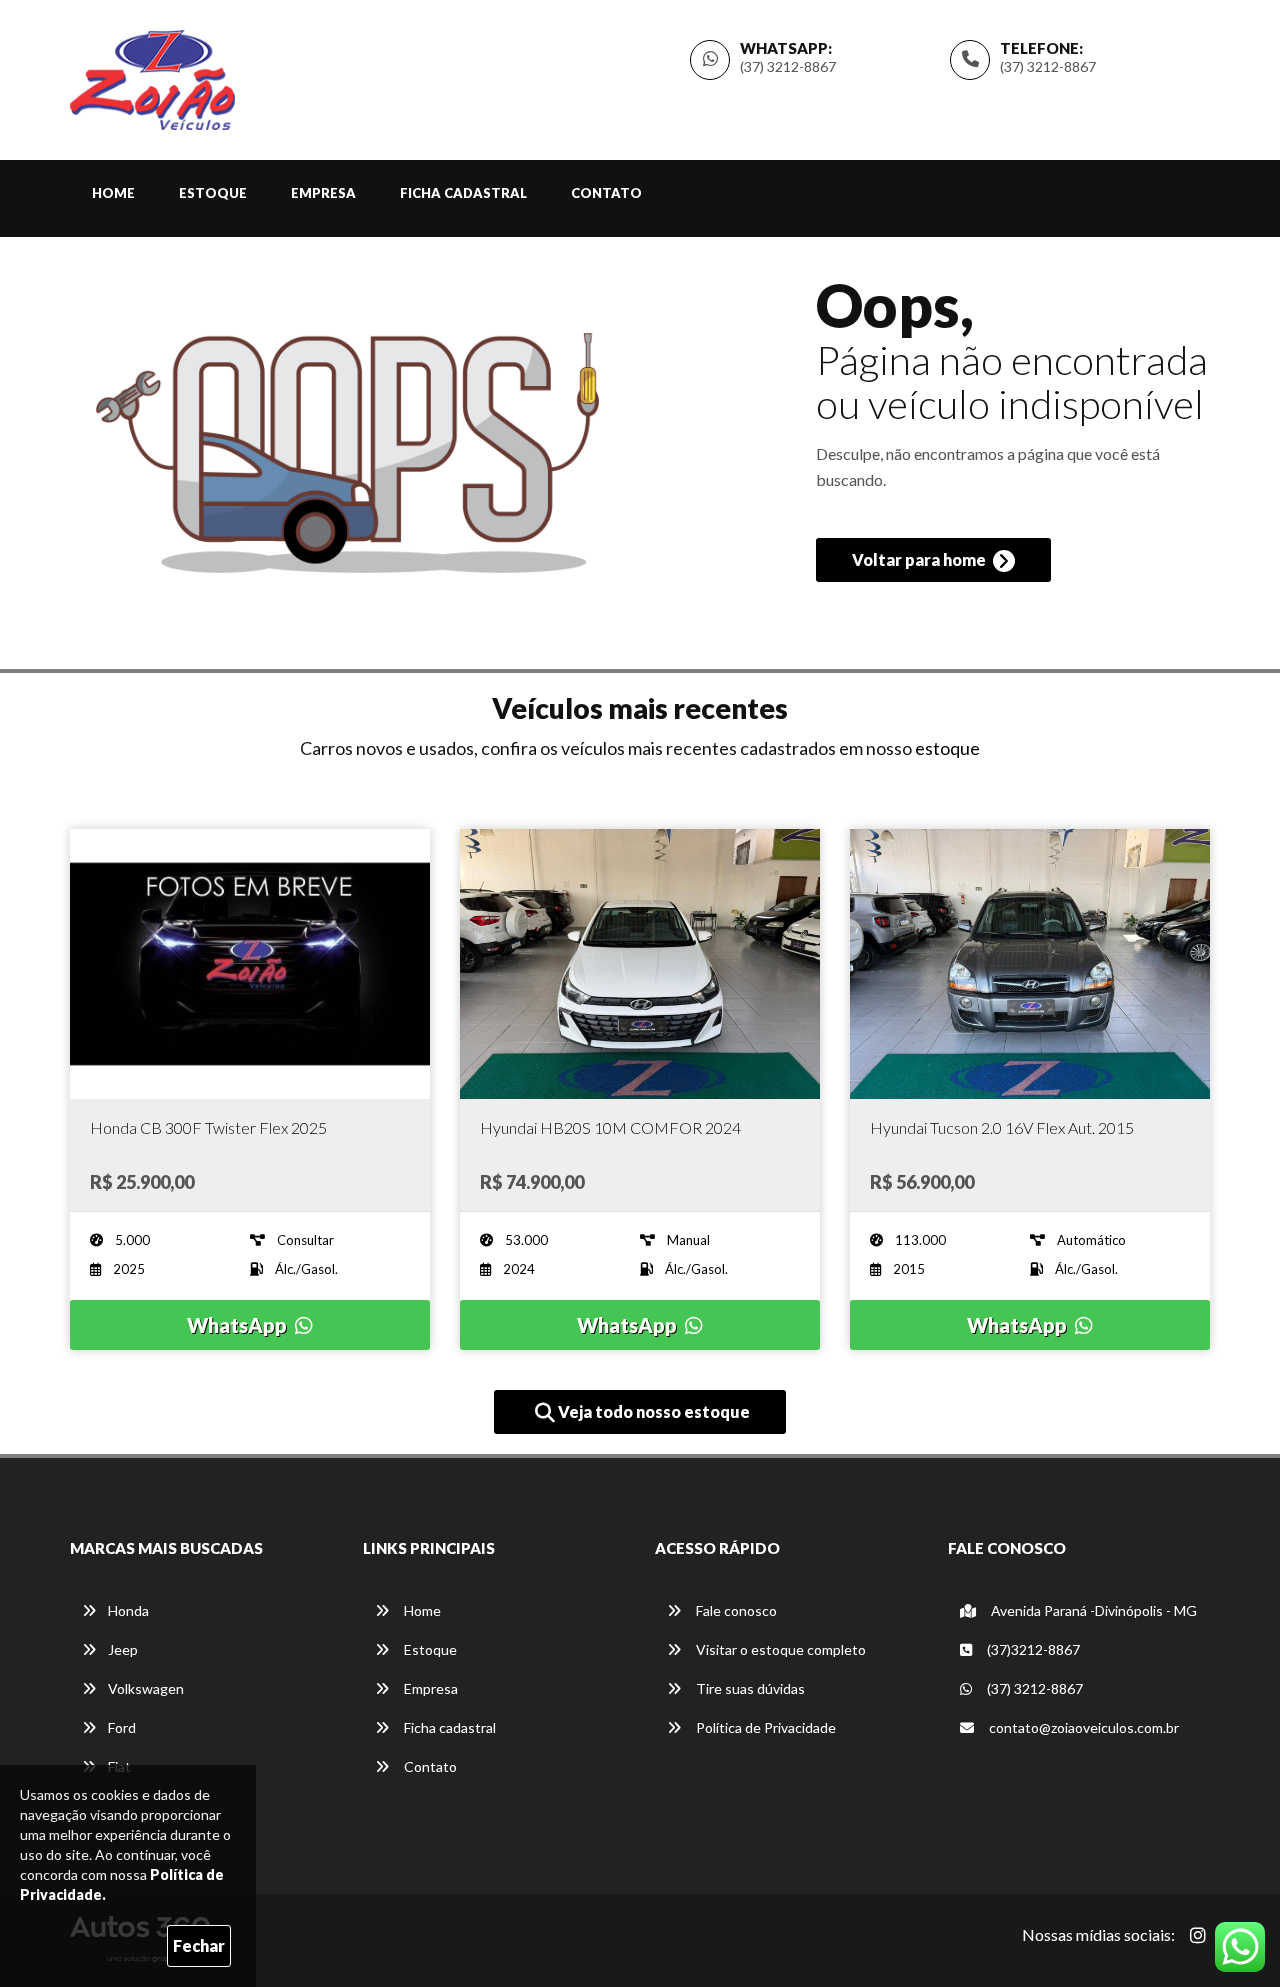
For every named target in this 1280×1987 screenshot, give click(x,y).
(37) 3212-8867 (1048, 66)
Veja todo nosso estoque (652, 1411)
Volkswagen (146, 1688)
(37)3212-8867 (1032, 1649)
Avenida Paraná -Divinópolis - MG (1092, 1610)
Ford (122, 1727)
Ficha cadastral (463, 193)
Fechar (199, 1945)
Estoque (213, 193)
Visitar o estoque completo (779, 1649)
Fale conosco (735, 1610)
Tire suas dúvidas (749, 1688)
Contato (606, 193)
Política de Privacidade (764, 1727)
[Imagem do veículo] (250, 964)
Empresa (323, 193)
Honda (128, 1610)
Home (113, 193)
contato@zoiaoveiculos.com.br (1084, 1727)
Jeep (123, 1649)
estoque (947, 748)
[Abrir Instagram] (1198, 1935)
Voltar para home (920, 559)
